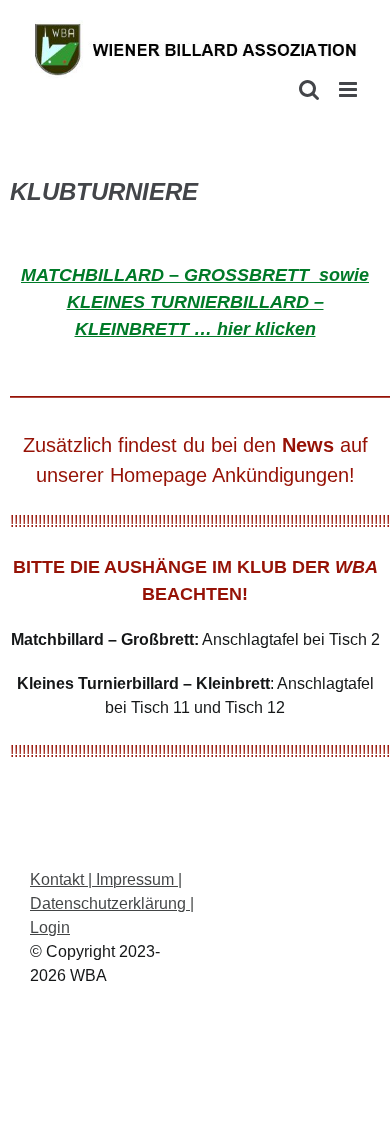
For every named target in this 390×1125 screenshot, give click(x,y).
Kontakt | (61, 879)
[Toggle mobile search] (309, 89)
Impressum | (137, 879)
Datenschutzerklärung (110, 903)
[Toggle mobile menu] (349, 89)
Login (50, 927)
